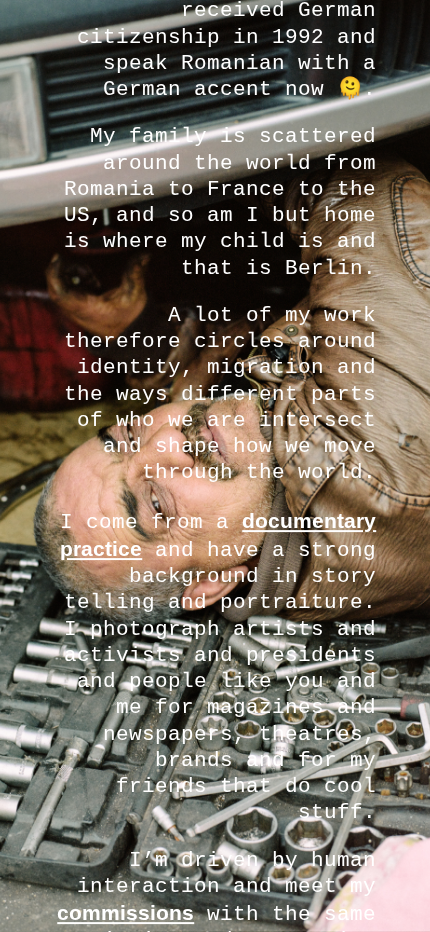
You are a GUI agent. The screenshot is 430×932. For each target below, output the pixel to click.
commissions (125, 912)
